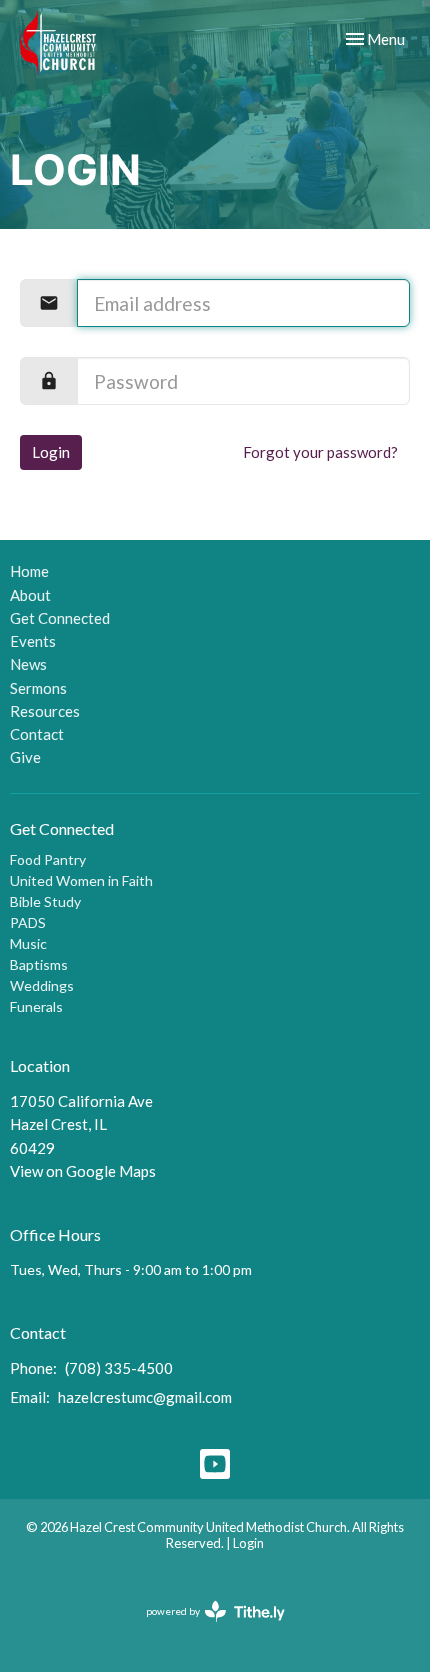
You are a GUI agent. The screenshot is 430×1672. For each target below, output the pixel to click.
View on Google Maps (83, 1171)
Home (29, 571)
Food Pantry (48, 859)
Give (25, 757)
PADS (28, 922)
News (28, 664)
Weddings (42, 985)
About (30, 595)
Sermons (38, 688)
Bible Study (45, 901)
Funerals (36, 1006)
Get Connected (60, 618)
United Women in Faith (81, 880)
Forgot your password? (320, 452)
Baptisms (39, 964)
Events (33, 641)
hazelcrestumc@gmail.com (145, 1397)
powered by (205, 1628)
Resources (45, 711)
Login (51, 452)
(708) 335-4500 (119, 1368)
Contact (37, 734)
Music (28, 943)
